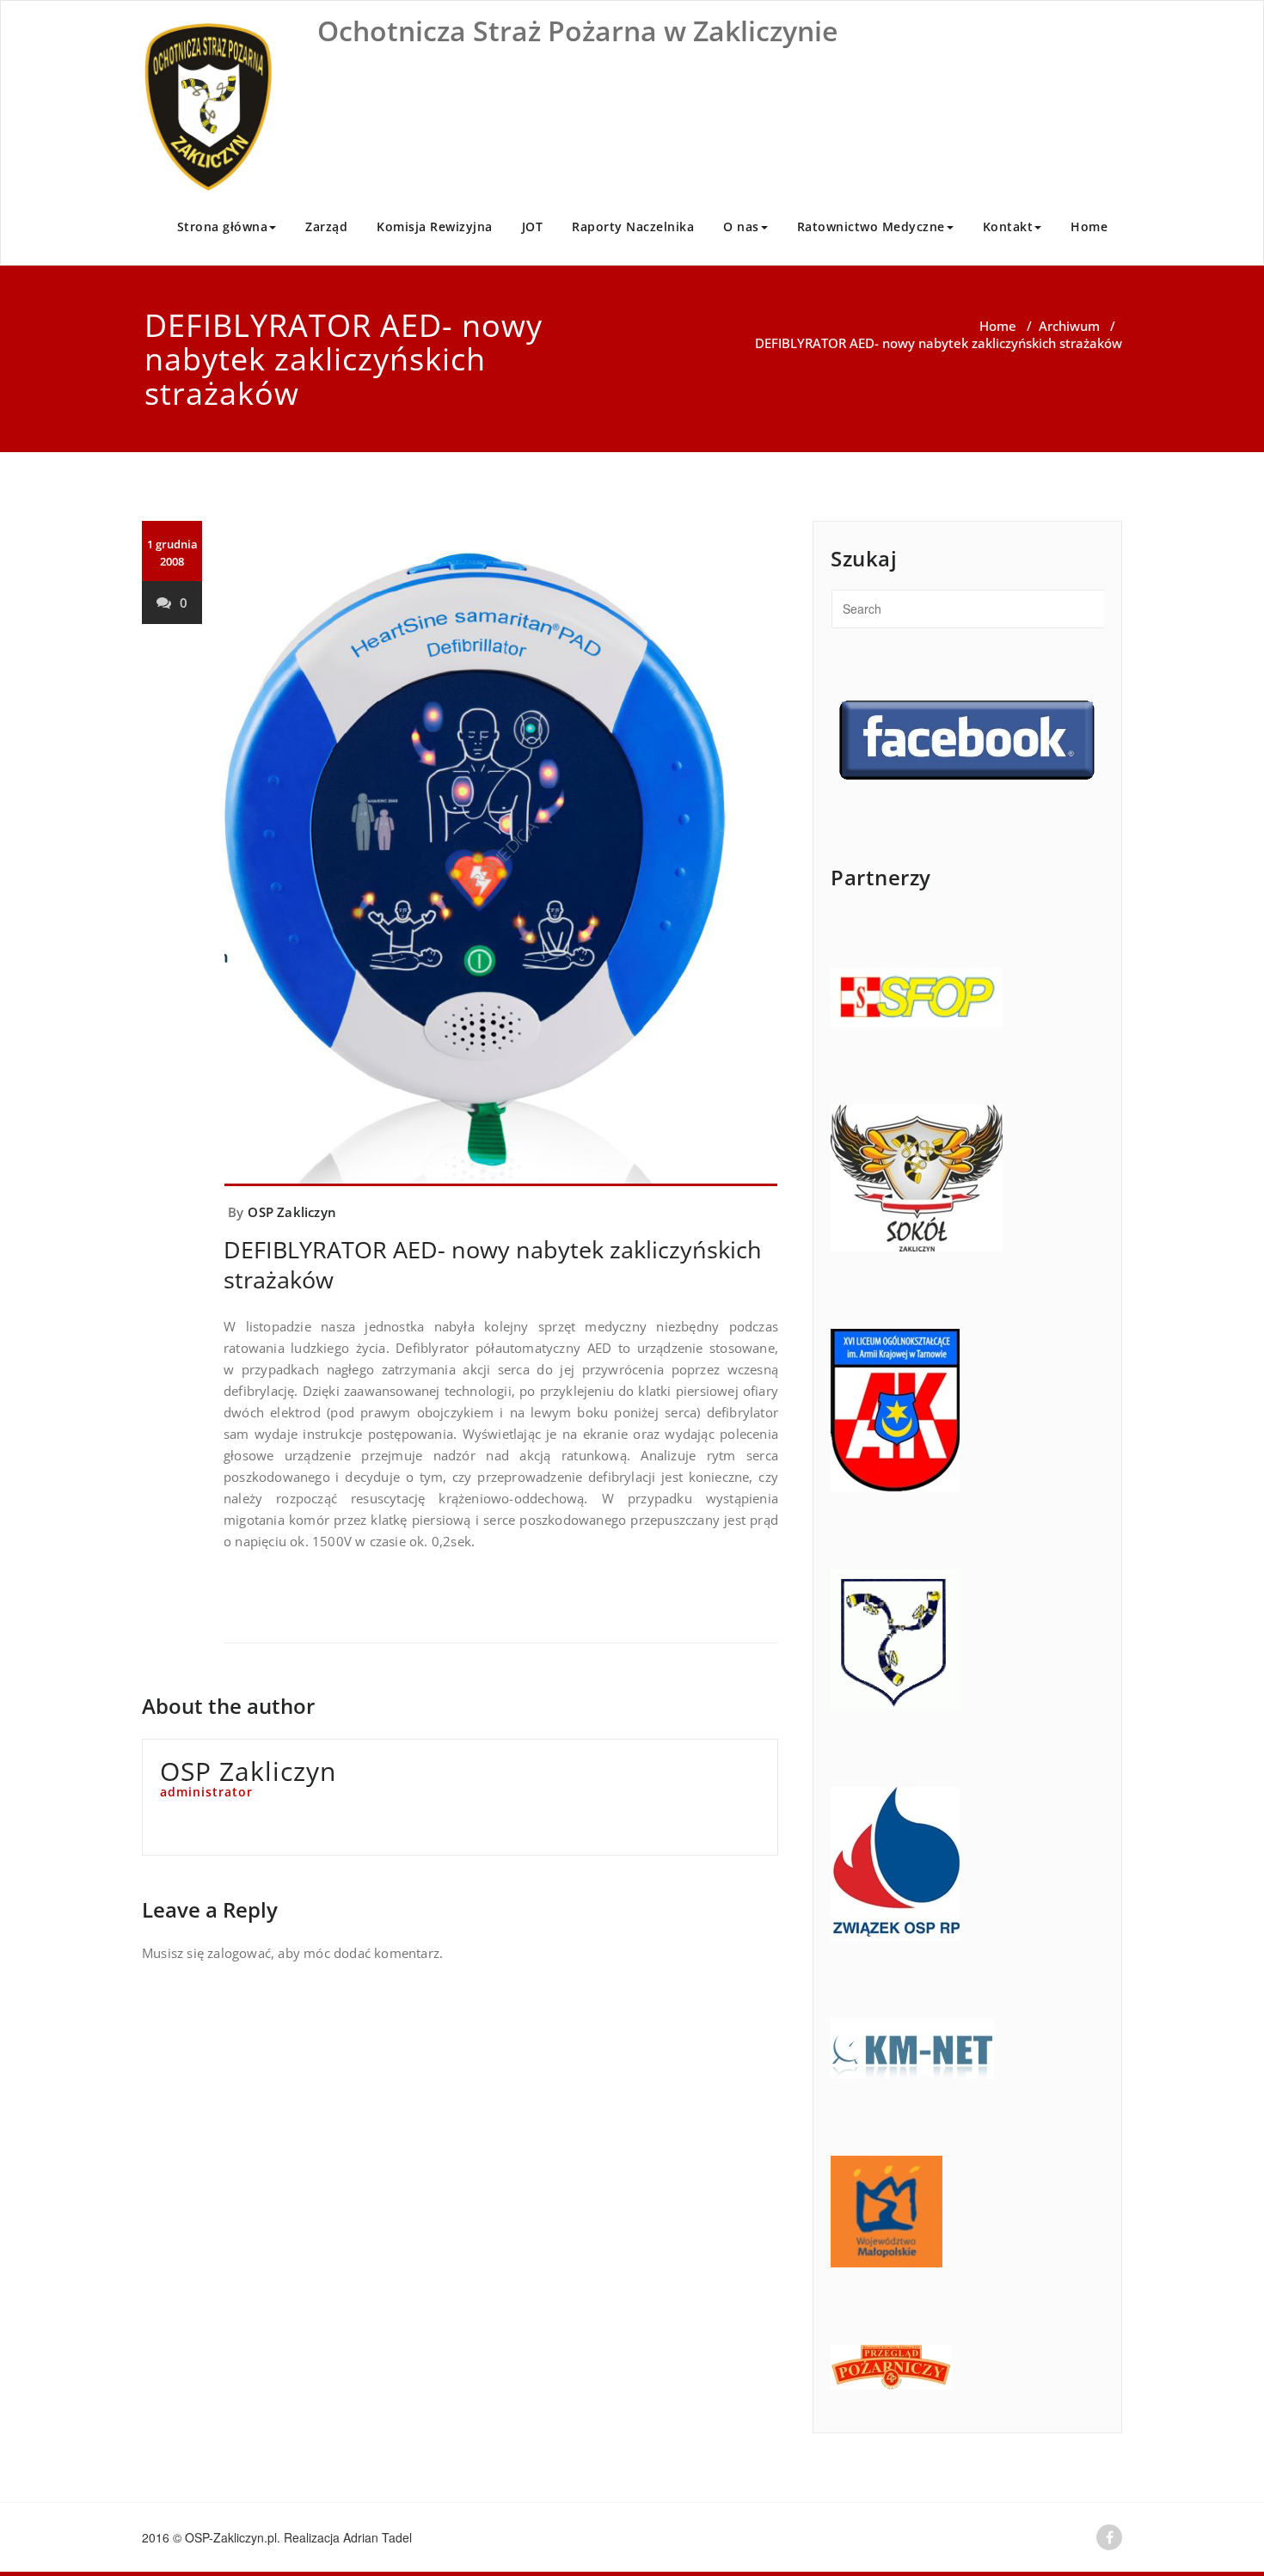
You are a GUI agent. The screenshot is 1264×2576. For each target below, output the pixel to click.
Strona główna (223, 226)
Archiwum (1069, 326)
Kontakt (1008, 226)
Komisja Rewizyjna (435, 226)
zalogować (239, 1953)
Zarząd (326, 226)
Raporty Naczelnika (633, 226)
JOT (533, 226)
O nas (741, 226)
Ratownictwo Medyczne (871, 226)
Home (1089, 226)
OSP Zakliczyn (292, 1212)
